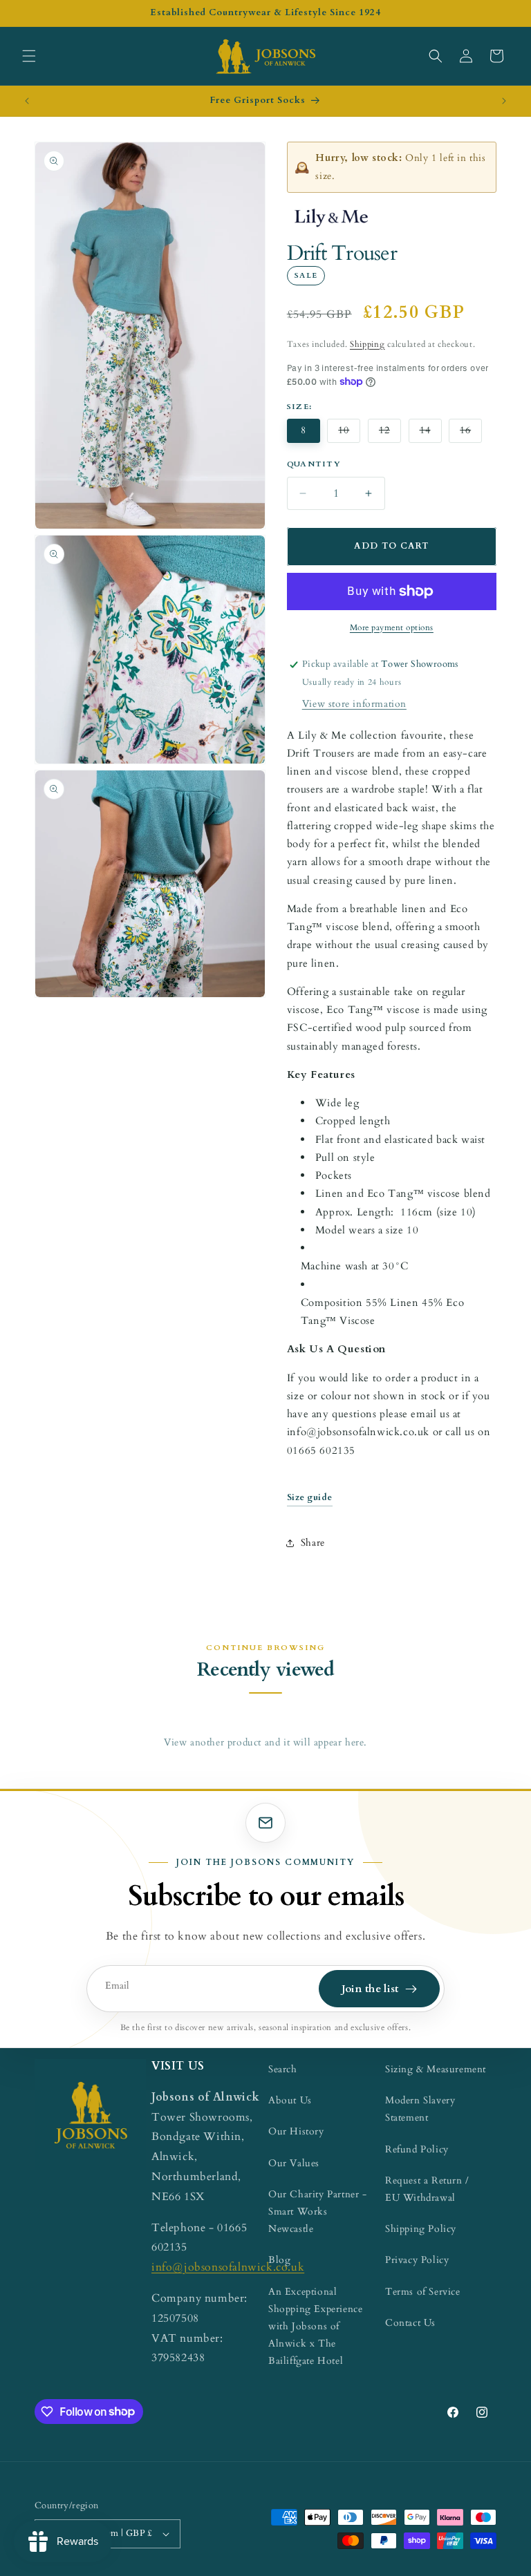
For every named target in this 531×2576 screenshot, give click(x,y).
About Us (290, 2100)
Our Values (294, 2163)
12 (390, 434)
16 (471, 434)
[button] (29, 56)
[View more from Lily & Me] (330, 218)
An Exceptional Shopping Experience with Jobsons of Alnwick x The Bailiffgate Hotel (315, 2327)
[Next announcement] (504, 101)
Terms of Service (423, 2292)
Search (283, 2069)
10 (349, 434)
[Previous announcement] (27, 101)
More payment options (392, 627)
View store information (354, 704)
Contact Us (410, 2323)
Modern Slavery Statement (420, 2109)
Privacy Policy (417, 2260)
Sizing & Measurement (436, 2069)
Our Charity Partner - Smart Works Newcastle (318, 2212)
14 (431, 434)
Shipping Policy (421, 2229)
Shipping (367, 344)
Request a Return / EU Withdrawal (427, 2189)
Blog (279, 2260)
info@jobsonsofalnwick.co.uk (228, 2267)
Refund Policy (417, 2149)
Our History (296, 2131)
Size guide (310, 1498)
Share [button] (313, 1543)
